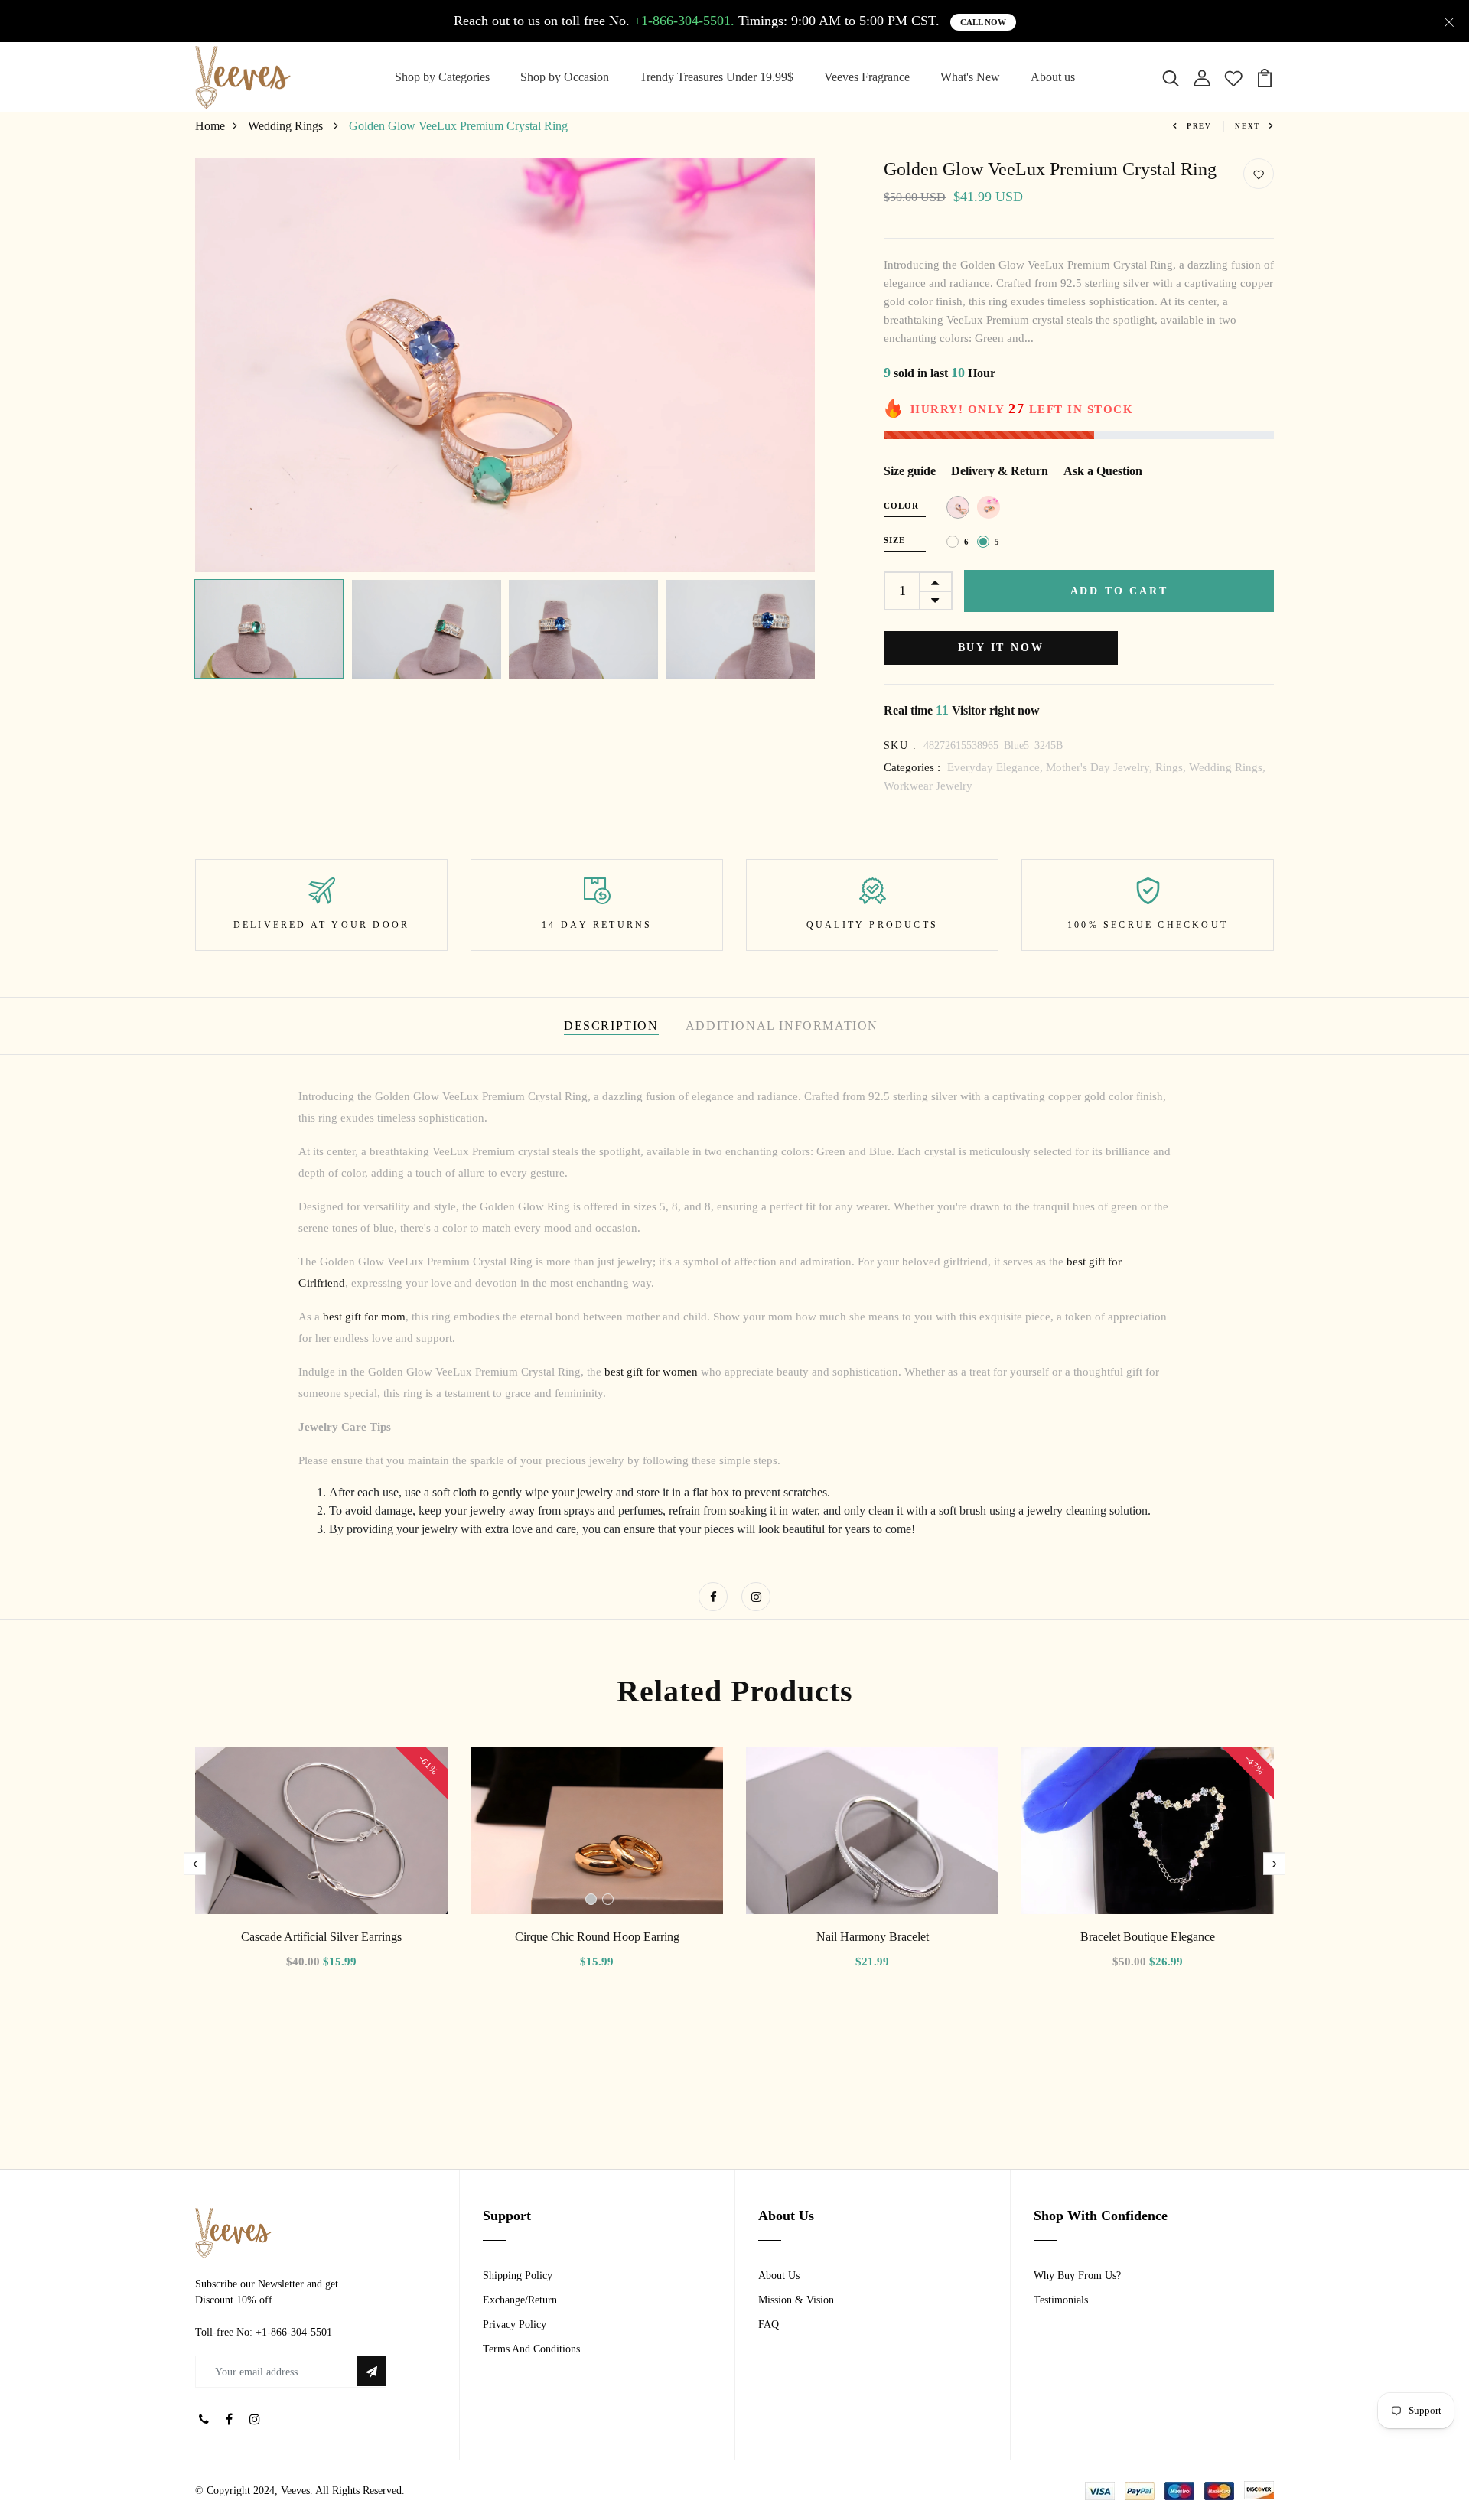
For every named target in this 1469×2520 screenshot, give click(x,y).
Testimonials (1061, 2300)
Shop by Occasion (565, 77)
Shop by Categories (442, 77)
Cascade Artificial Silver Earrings (321, 1937)
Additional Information (782, 1026)
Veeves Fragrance (867, 77)
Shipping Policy (518, 2276)
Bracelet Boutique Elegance (1148, 1937)
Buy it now (1001, 648)
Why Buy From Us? (1077, 2276)
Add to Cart (1119, 591)
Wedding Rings (287, 126)
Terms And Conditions (531, 2349)
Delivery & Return (1000, 471)
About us (1053, 77)
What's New (970, 77)
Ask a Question (1103, 471)
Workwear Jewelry (928, 786)
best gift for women (651, 1372)
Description (611, 1026)
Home (210, 126)
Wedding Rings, (1227, 767)
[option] (505, 365)
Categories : (912, 767)
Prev (1199, 126)
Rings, (1172, 767)
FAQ (769, 2325)
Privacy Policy (515, 2325)
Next (1248, 126)
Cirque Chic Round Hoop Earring (597, 1937)
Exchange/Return (520, 2300)
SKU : (900, 746)
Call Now (983, 22)
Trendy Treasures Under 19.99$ (717, 77)
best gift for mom (364, 1317)
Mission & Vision (796, 2300)
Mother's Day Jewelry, (1101, 767)
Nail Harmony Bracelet (873, 1937)
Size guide (910, 471)
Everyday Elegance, (997, 767)
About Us (779, 2276)
